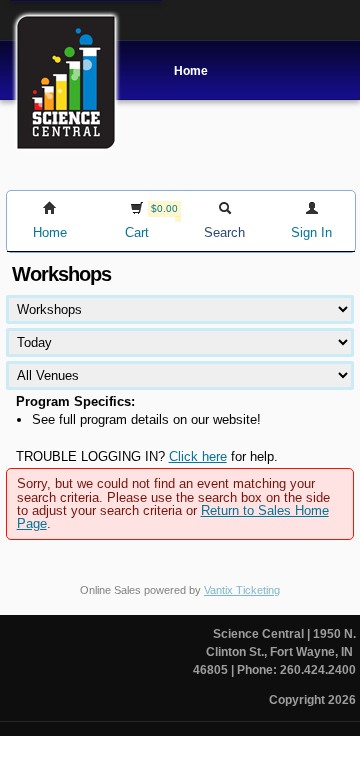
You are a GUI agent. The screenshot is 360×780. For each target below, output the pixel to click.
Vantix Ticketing (242, 590)
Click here (198, 456)
